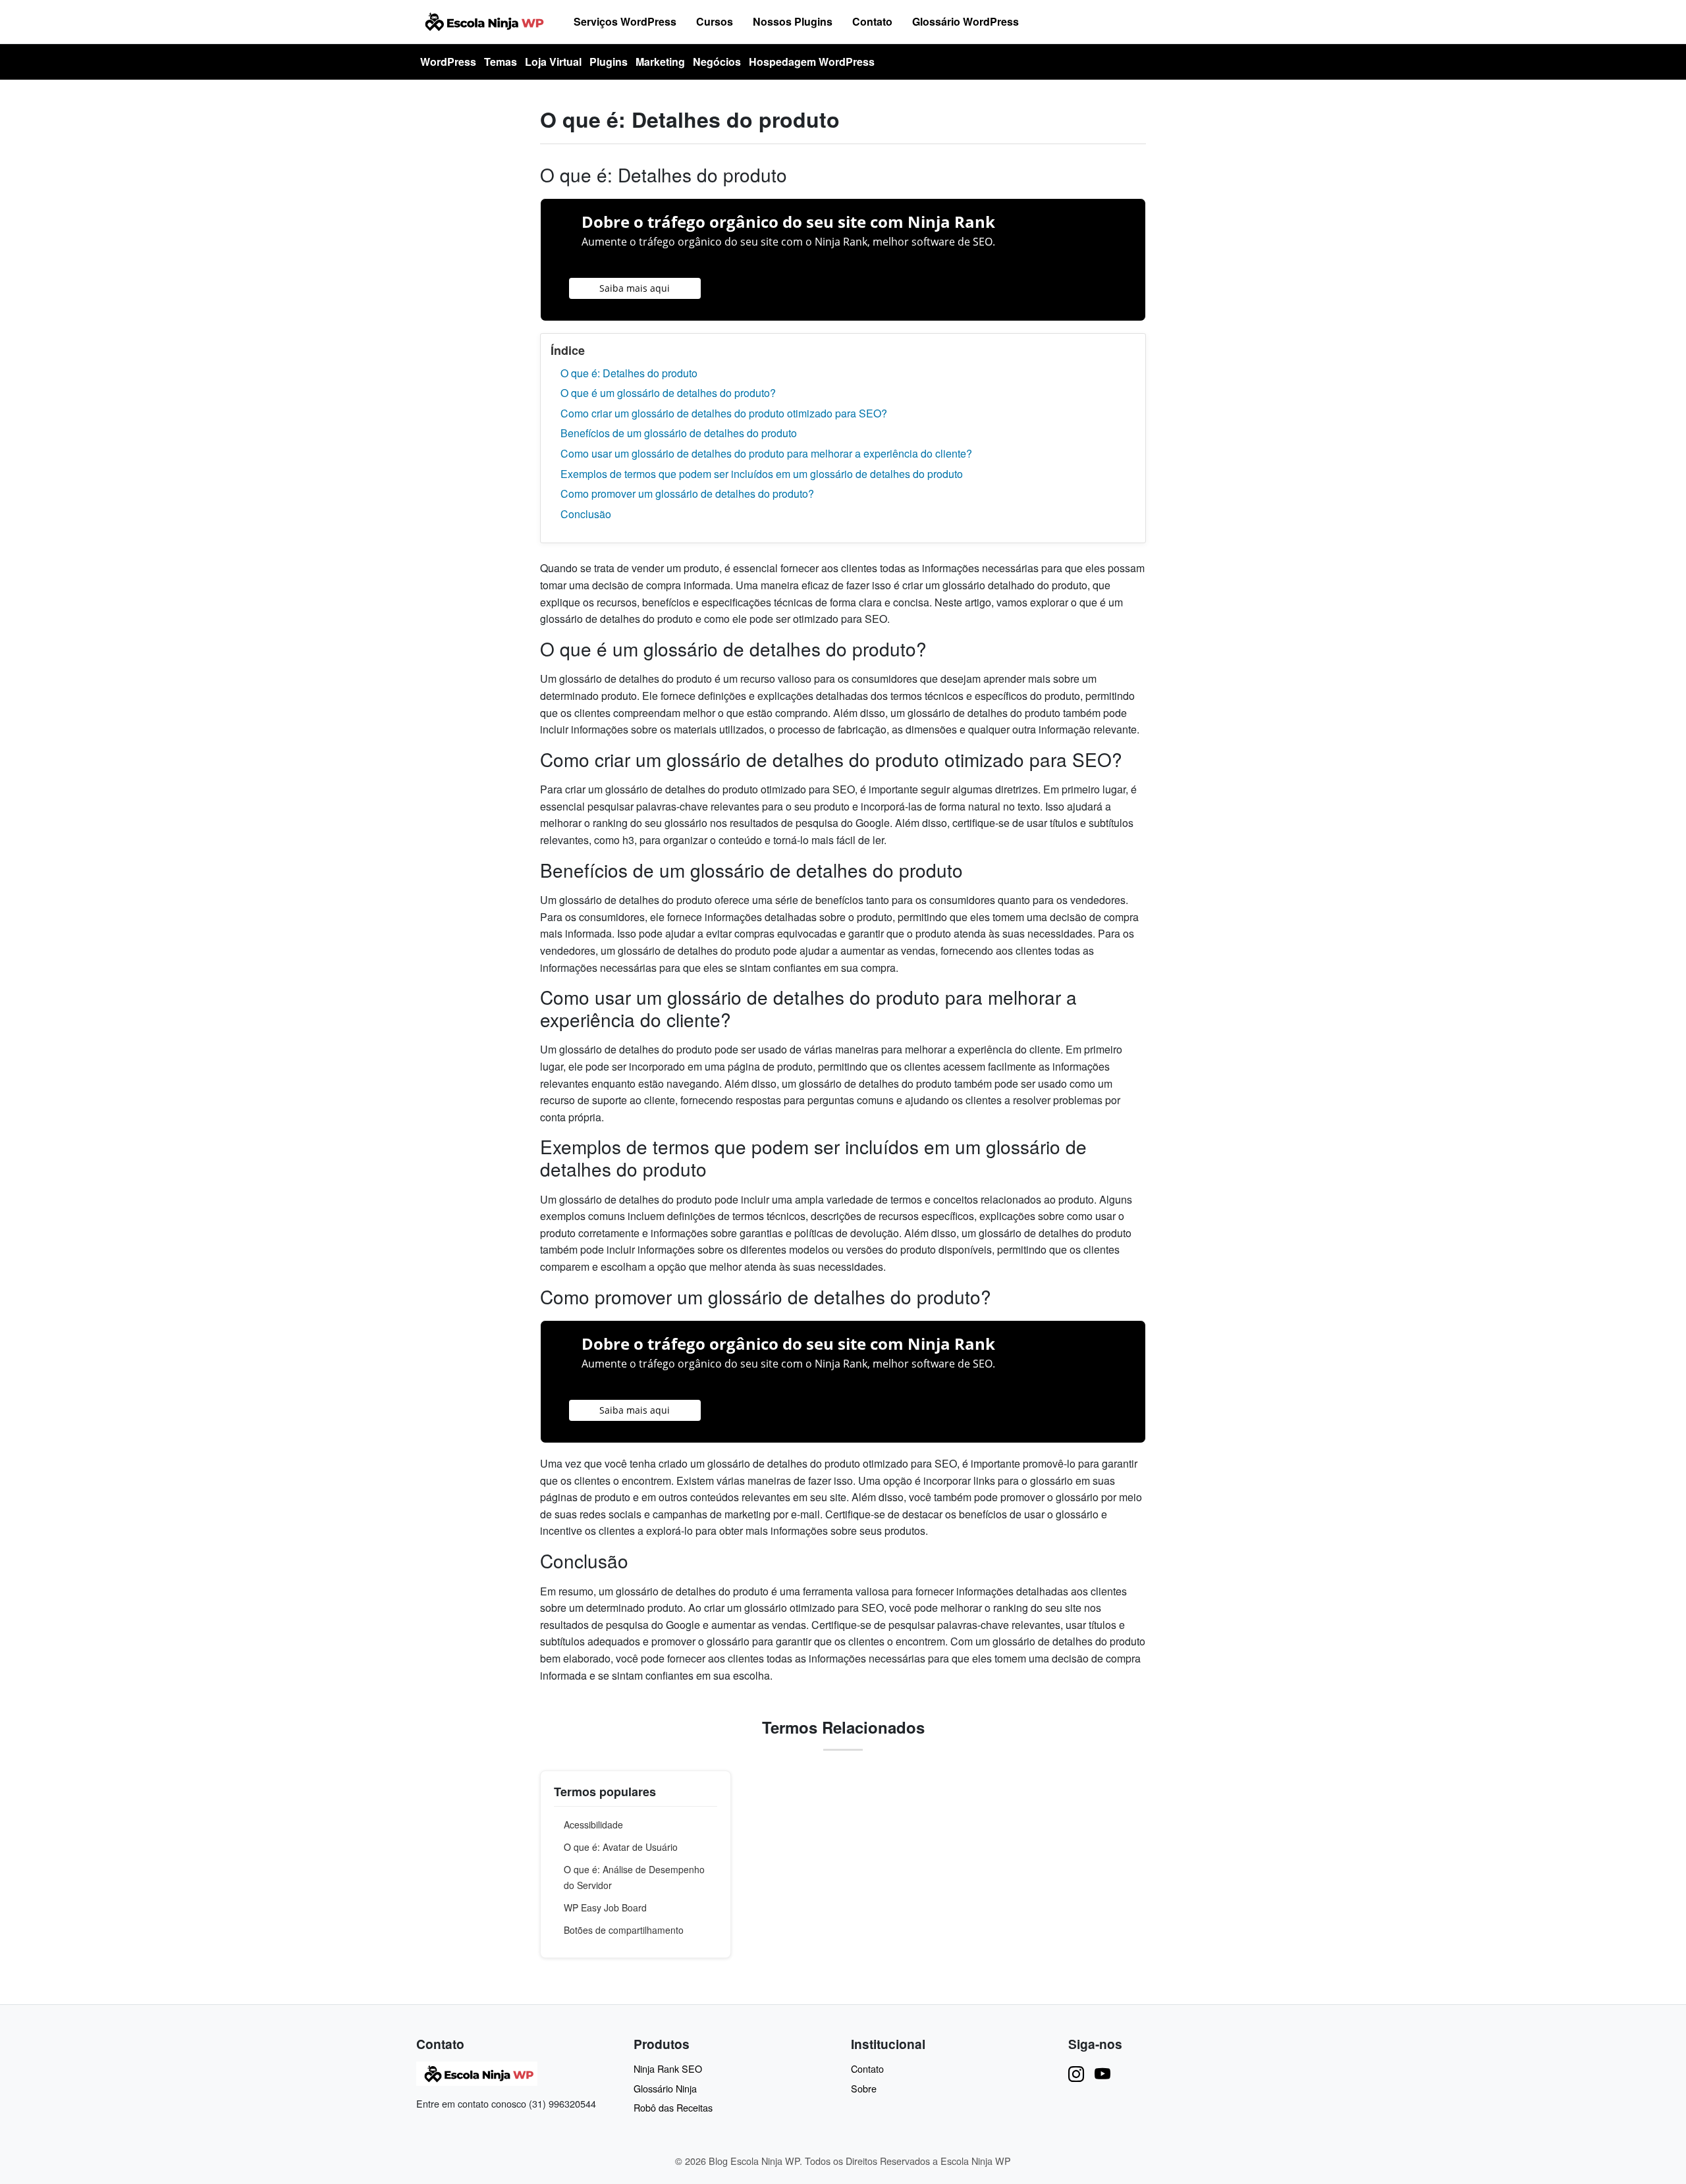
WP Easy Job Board (605, 1907)
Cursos (715, 21)
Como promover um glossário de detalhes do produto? (687, 493)
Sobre (864, 2088)
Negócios (717, 62)
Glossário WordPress (965, 21)
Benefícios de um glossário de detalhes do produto (679, 433)
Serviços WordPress (625, 21)
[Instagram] (1076, 2073)
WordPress (448, 62)
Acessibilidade (593, 1824)
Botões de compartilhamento (624, 1930)
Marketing (660, 62)
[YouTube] (1102, 2073)
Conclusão (586, 514)
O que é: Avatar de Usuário (621, 1847)
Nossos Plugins (793, 21)
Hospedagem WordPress (812, 62)
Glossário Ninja (665, 2088)
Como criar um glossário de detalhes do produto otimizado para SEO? (724, 413)
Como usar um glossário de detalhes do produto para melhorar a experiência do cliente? (766, 453)
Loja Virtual (553, 62)
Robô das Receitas (673, 2107)
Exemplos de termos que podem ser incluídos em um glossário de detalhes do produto (762, 474)
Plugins (609, 62)
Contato (872, 21)
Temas (501, 62)
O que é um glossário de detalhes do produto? (668, 393)
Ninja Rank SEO (668, 2068)
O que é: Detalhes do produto (629, 373)
